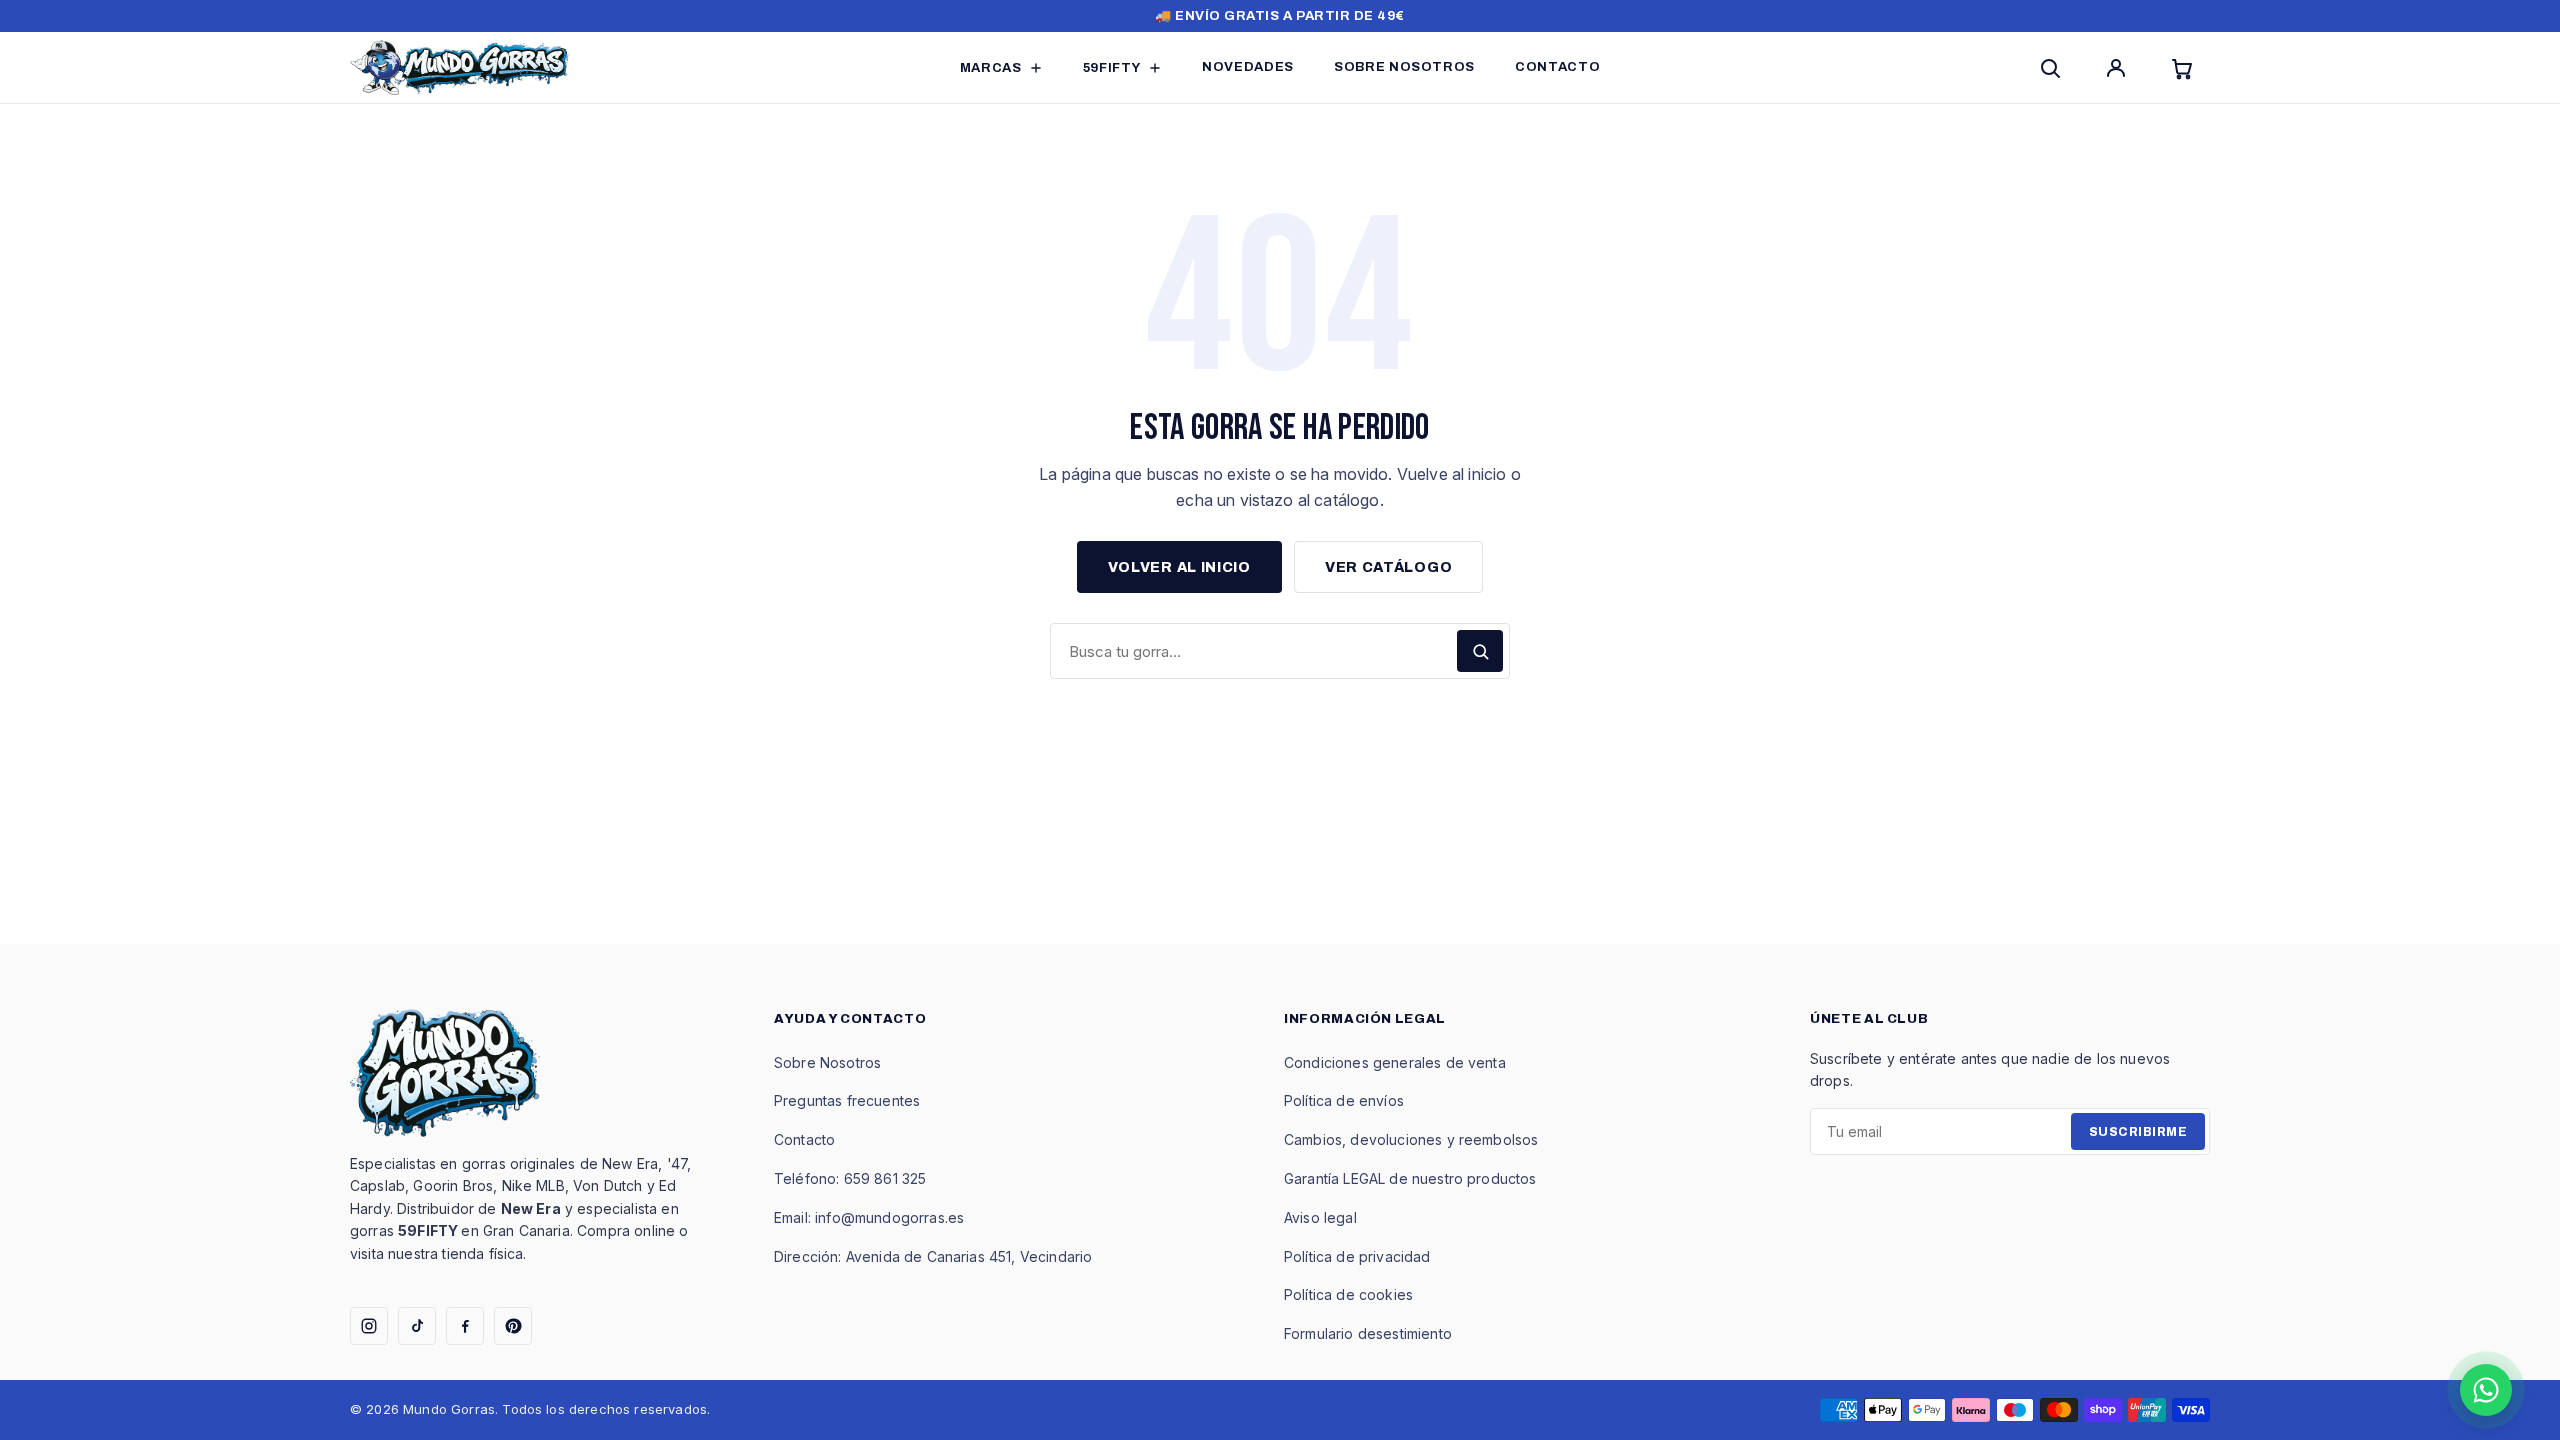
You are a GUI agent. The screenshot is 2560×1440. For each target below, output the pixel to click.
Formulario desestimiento (1368, 1333)
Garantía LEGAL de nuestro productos (1410, 1178)
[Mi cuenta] (2120, 68)
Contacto (804, 1139)
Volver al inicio (1179, 567)
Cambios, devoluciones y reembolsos (1411, 1139)
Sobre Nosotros (827, 1062)
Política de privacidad (1357, 1256)
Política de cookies (1348, 1294)
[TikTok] (417, 1326)
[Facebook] (465, 1326)
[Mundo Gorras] (460, 67)
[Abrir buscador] (2054, 68)
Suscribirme (2138, 1132)
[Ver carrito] (2186, 68)
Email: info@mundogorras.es (869, 1217)
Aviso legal (1320, 1217)
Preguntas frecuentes (847, 1100)
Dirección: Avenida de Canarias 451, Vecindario (933, 1256)
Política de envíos (1344, 1100)
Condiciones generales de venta (1395, 1062)
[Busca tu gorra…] (1480, 651)
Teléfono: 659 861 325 (850, 1178)
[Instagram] (369, 1326)
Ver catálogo (1388, 567)
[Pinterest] (513, 1326)
